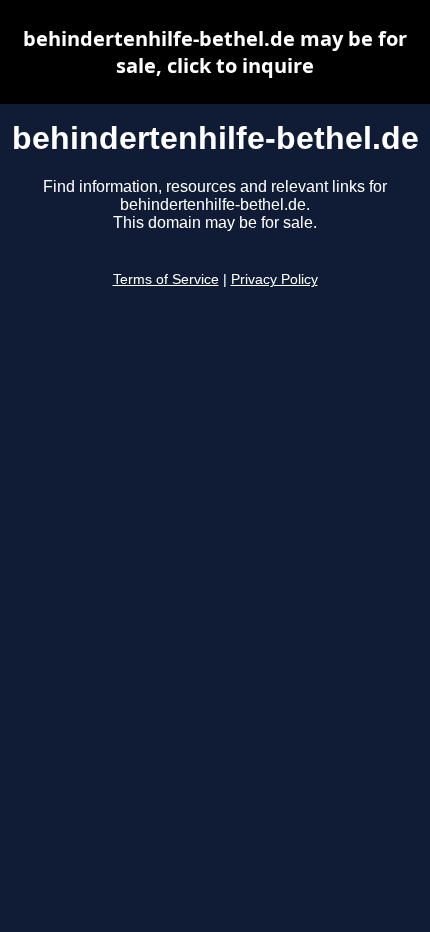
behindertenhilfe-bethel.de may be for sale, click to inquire (215, 52)
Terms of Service (166, 279)
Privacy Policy (274, 279)
